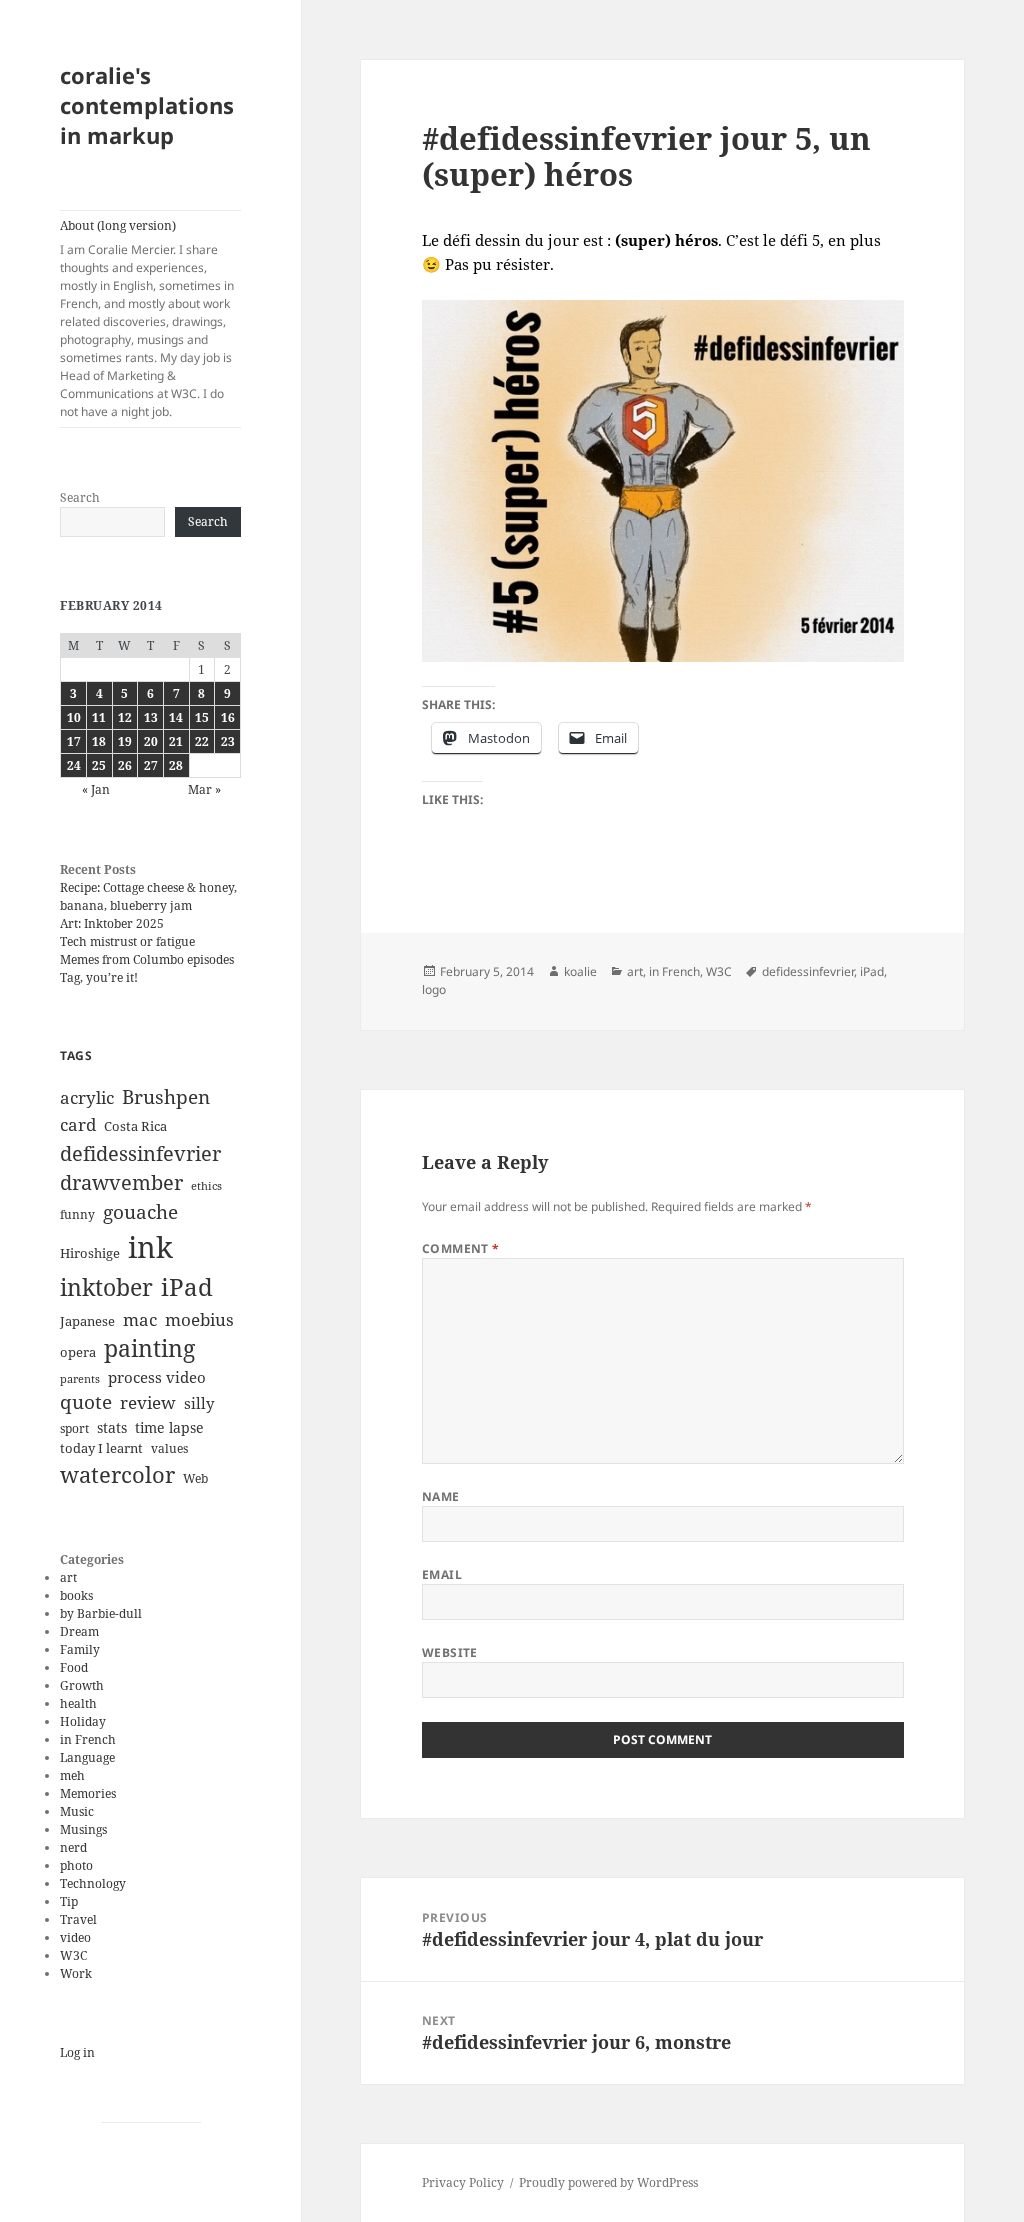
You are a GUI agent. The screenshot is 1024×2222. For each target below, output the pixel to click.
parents (80, 1379)
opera (78, 1352)
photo (76, 1865)
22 (202, 741)
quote (86, 1402)
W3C (73, 1955)
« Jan (96, 789)
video (75, 1937)
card (78, 1124)
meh (72, 1775)
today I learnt (101, 1448)
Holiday (83, 1721)
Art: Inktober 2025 (112, 923)
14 (176, 717)
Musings (83, 1829)
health (78, 1703)
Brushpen (166, 1096)
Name (441, 1496)
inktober (106, 1287)
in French (88, 1739)
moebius (199, 1319)
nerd (73, 1847)
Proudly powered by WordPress (608, 2182)
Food (74, 1667)
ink (150, 1247)
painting (149, 1348)
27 (151, 765)
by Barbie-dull (101, 1613)
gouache (140, 1211)
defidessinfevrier (140, 1153)
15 (202, 717)
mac (140, 1319)
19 (125, 741)
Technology (93, 1883)
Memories (88, 1793)
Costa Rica (135, 1126)
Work (76, 1973)
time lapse (169, 1427)
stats (112, 1427)
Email (442, 1574)
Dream (79, 1631)
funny (77, 1214)
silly (199, 1403)
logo (434, 989)
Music (77, 1811)
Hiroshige (90, 1253)
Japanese (87, 1321)
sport (74, 1428)
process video (157, 1377)
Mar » (204, 789)
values (169, 1448)
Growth (82, 1685)
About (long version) (147, 318)
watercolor (117, 1474)
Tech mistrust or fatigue (127, 941)
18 (99, 741)
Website (450, 1652)
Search (80, 497)
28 (176, 765)
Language (87, 1757)
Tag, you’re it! (99, 977)
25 (99, 765)
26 (125, 765)
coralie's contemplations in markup (147, 105)
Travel (78, 1919)
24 (74, 765)
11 (99, 717)
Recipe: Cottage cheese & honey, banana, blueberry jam (148, 896)
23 (228, 741)
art (68, 1577)
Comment (461, 1248)
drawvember (121, 1182)
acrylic (87, 1097)
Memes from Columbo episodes (147, 959)
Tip (69, 1901)
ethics (206, 1186)
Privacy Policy (463, 2182)
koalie (580, 971)
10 (74, 717)
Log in (77, 2052)
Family (80, 1649)
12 (125, 717)
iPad (187, 1287)
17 (74, 741)
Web (195, 1478)
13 (151, 717)
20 (151, 741)
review (148, 1402)
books (76, 1595)
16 (228, 717)
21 (176, 741)
